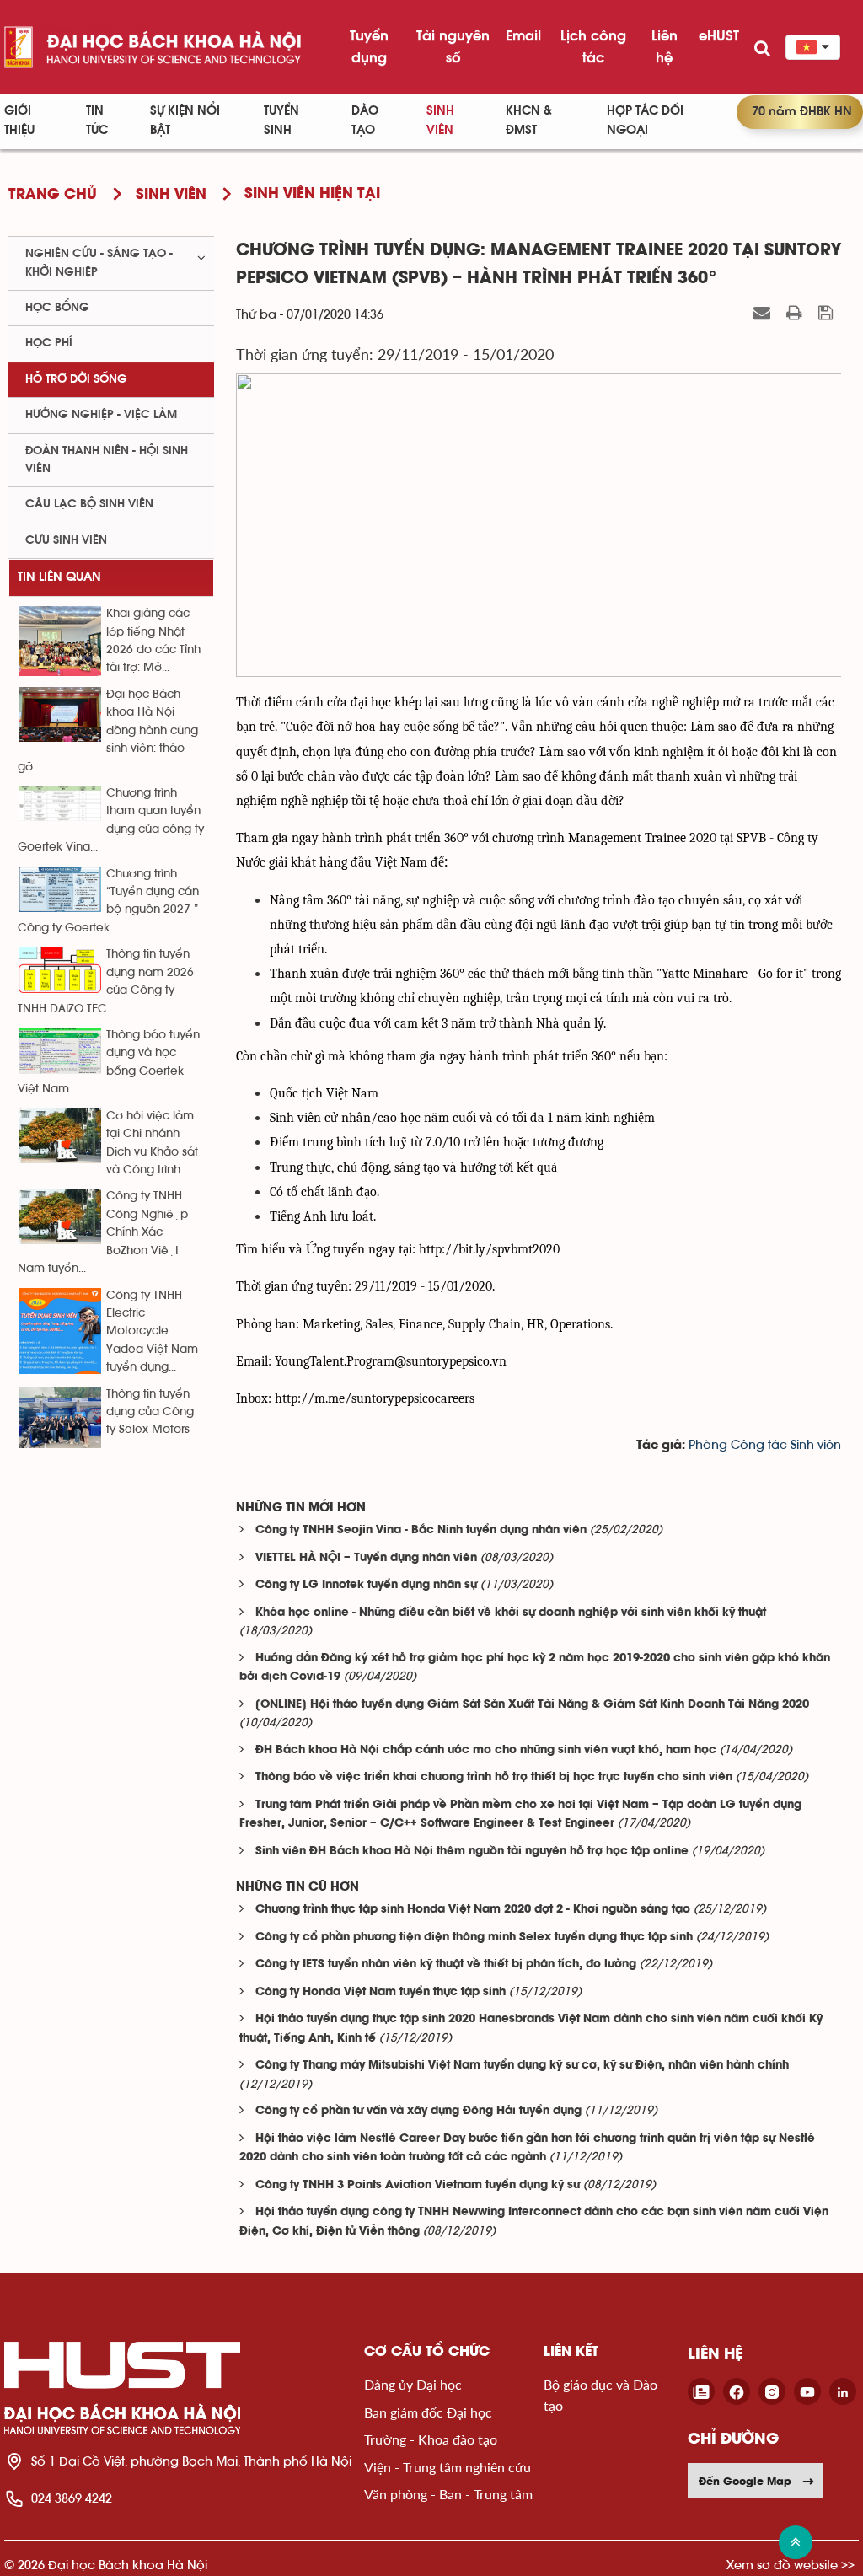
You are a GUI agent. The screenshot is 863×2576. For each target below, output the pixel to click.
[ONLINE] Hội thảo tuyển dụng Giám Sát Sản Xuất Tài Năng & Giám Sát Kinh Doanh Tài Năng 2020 (532, 1705)
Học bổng (57, 308)
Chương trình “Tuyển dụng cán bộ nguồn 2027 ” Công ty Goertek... (108, 901)
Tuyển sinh (281, 121)
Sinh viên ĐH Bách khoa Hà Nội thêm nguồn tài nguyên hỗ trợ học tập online (472, 1851)
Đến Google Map (745, 2481)
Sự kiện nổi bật (185, 121)
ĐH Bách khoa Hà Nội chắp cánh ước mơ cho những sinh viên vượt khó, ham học (486, 1750)
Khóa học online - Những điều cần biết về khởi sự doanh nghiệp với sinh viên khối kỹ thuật (511, 1613)
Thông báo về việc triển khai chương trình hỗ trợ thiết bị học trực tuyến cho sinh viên (494, 1777)
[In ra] (796, 314)
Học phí (49, 343)
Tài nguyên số (453, 46)
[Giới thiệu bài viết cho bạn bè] (764, 314)
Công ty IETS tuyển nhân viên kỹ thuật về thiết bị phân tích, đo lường (446, 1964)
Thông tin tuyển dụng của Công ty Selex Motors (150, 1412)
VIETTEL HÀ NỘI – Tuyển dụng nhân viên (366, 1558)
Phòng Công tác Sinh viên (765, 1445)
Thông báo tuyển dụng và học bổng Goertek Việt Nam (109, 1062)
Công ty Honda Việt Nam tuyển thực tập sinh (381, 1992)
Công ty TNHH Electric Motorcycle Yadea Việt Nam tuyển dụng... (152, 1332)
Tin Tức (97, 121)
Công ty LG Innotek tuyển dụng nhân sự (366, 1585)
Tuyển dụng (369, 46)
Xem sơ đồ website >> (791, 2565)
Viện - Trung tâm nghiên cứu (448, 2467)
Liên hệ (665, 46)
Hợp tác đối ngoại (645, 121)
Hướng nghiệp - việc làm (101, 415)
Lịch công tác (593, 46)
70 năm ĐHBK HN (802, 112)
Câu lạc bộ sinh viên (89, 504)
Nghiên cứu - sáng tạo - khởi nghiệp (99, 263)
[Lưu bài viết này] (828, 314)
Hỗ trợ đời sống (76, 379)
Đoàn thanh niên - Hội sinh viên (107, 460)
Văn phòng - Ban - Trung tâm (448, 2494)
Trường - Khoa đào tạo (431, 2439)
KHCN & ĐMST (529, 121)
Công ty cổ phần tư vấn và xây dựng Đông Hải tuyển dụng (418, 2111)
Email (523, 35)
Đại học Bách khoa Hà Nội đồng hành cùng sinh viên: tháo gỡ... (108, 731)
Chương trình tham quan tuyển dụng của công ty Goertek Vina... (111, 820)
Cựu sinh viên (66, 540)
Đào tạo (365, 121)
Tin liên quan (59, 577)
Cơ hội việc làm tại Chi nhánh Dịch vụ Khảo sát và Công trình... (152, 1143)
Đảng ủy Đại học (413, 2384)
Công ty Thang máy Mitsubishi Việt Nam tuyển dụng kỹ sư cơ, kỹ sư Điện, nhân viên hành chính (522, 2066)
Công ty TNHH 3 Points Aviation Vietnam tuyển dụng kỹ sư (418, 2185)
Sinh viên (440, 121)
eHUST (719, 35)
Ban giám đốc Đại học (428, 2412)
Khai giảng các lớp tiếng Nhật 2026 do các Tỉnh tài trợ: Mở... (153, 641)
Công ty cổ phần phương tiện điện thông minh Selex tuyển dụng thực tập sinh (474, 1937)
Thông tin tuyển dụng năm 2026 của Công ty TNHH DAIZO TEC (106, 981)
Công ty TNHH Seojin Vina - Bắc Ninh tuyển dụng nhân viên (421, 1530)
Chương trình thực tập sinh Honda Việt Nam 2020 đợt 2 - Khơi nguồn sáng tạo (473, 1910)
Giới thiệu (19, 121)
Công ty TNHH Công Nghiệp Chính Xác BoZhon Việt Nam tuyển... (103, 1232)
